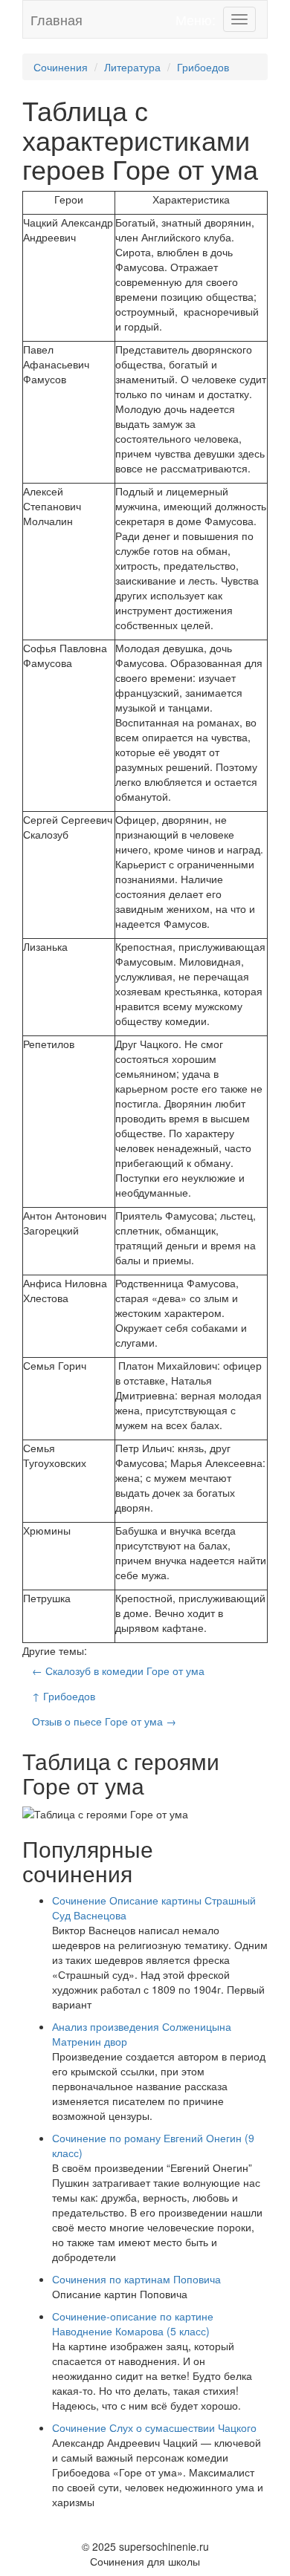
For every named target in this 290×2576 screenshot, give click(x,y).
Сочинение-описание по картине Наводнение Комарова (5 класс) (133, 2323)
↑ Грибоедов (64, 1696)
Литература (132, 67)
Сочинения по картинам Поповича (136, 2279)
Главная (57, 19)
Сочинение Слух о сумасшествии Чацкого (154, 2427)
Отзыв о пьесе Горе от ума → (104, 1721)
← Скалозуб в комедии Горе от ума (118, 1671)
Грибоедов (203, 67)
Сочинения (61, 67)
